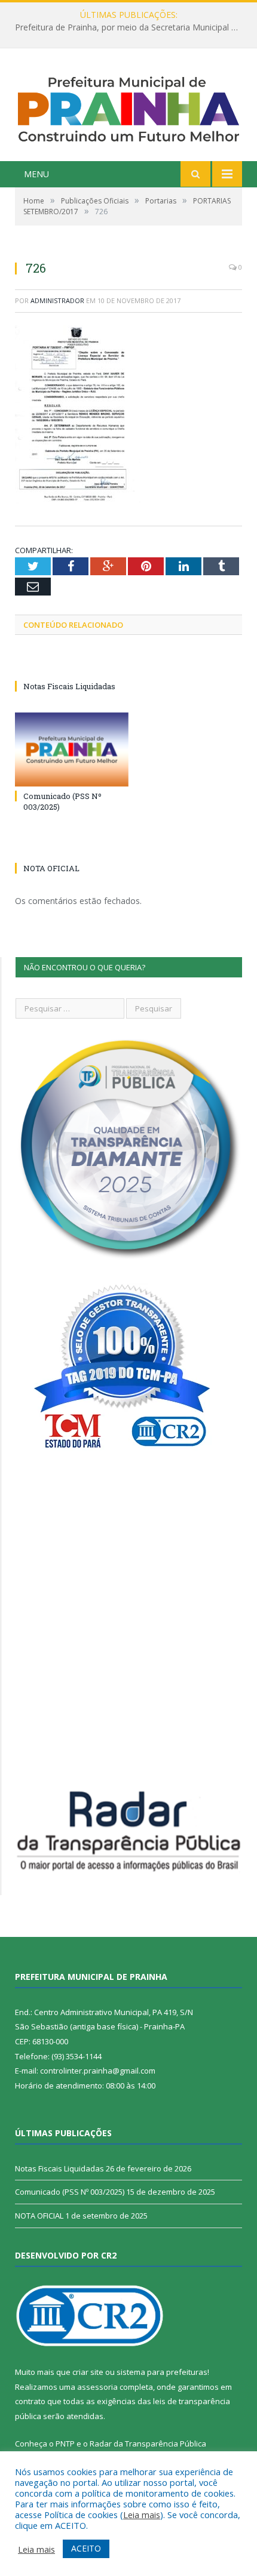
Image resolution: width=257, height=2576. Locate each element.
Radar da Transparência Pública (148, 2444)
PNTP (65, 2444)
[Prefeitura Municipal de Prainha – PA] (128, 107)
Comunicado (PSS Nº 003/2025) (70, 2192)
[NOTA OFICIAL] (72, 846)
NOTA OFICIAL (51, 868)
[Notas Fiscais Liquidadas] (72, 664)
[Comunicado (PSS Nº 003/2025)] (72, 749)
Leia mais (142, 2515)
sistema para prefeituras (162, 2372)
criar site (88, 2372)
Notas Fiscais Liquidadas (126, 27)
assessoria (97, 2387)
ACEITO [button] (86, 2548)
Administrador (57, 300)
